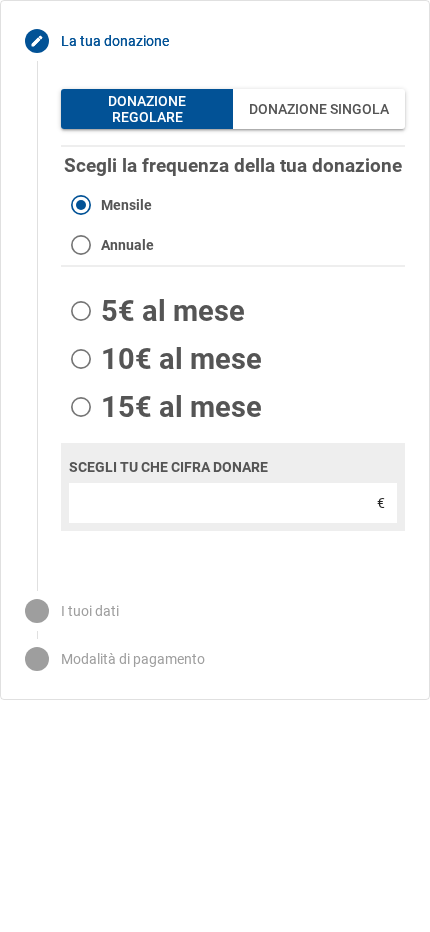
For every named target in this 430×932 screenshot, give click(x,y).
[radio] (233, 205)
